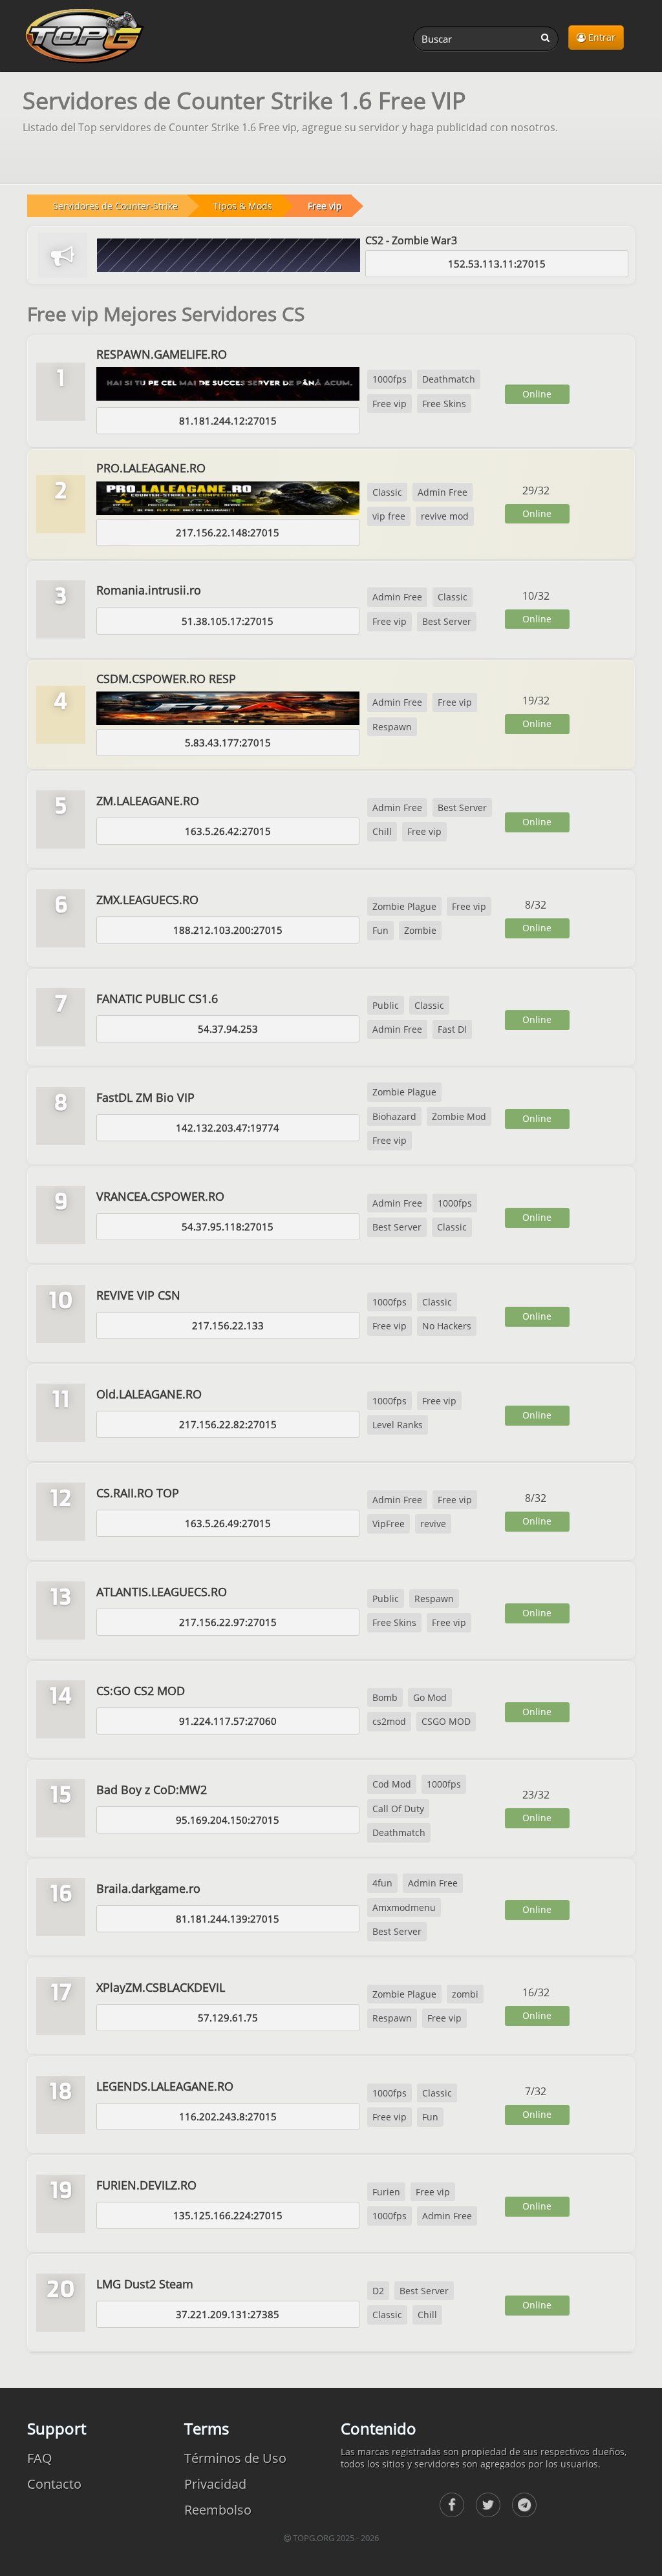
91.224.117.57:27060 (228, 1721)
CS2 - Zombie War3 (411, 240)
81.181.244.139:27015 (228, 1919)
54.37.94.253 (228, 1029)
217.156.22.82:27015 (228, 1424)
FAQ (40, 2458)
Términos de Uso (235, 2458)
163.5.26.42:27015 (228, 831)
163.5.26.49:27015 (228, 1523)
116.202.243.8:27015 (228, 2117)
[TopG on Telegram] (524, 2505)
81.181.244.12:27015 (228, 421)
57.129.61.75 (228, 2018)
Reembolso (218, 2510)
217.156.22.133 (228, 1325)
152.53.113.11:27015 (497, 264)
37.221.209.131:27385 (228, 2314)
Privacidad (215, 2484)
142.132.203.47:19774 (228, 1128)
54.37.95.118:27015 (228, 1227)
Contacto (54, 2484)
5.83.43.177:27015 (228, 743)
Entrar (601, 37)
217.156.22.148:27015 (228, 533)
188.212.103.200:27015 (228, 930)
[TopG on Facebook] (452, 2505)
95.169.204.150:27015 (228, 1820)
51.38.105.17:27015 (228, 621)
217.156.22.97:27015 (228, 1622)
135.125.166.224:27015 (228, 2215)
